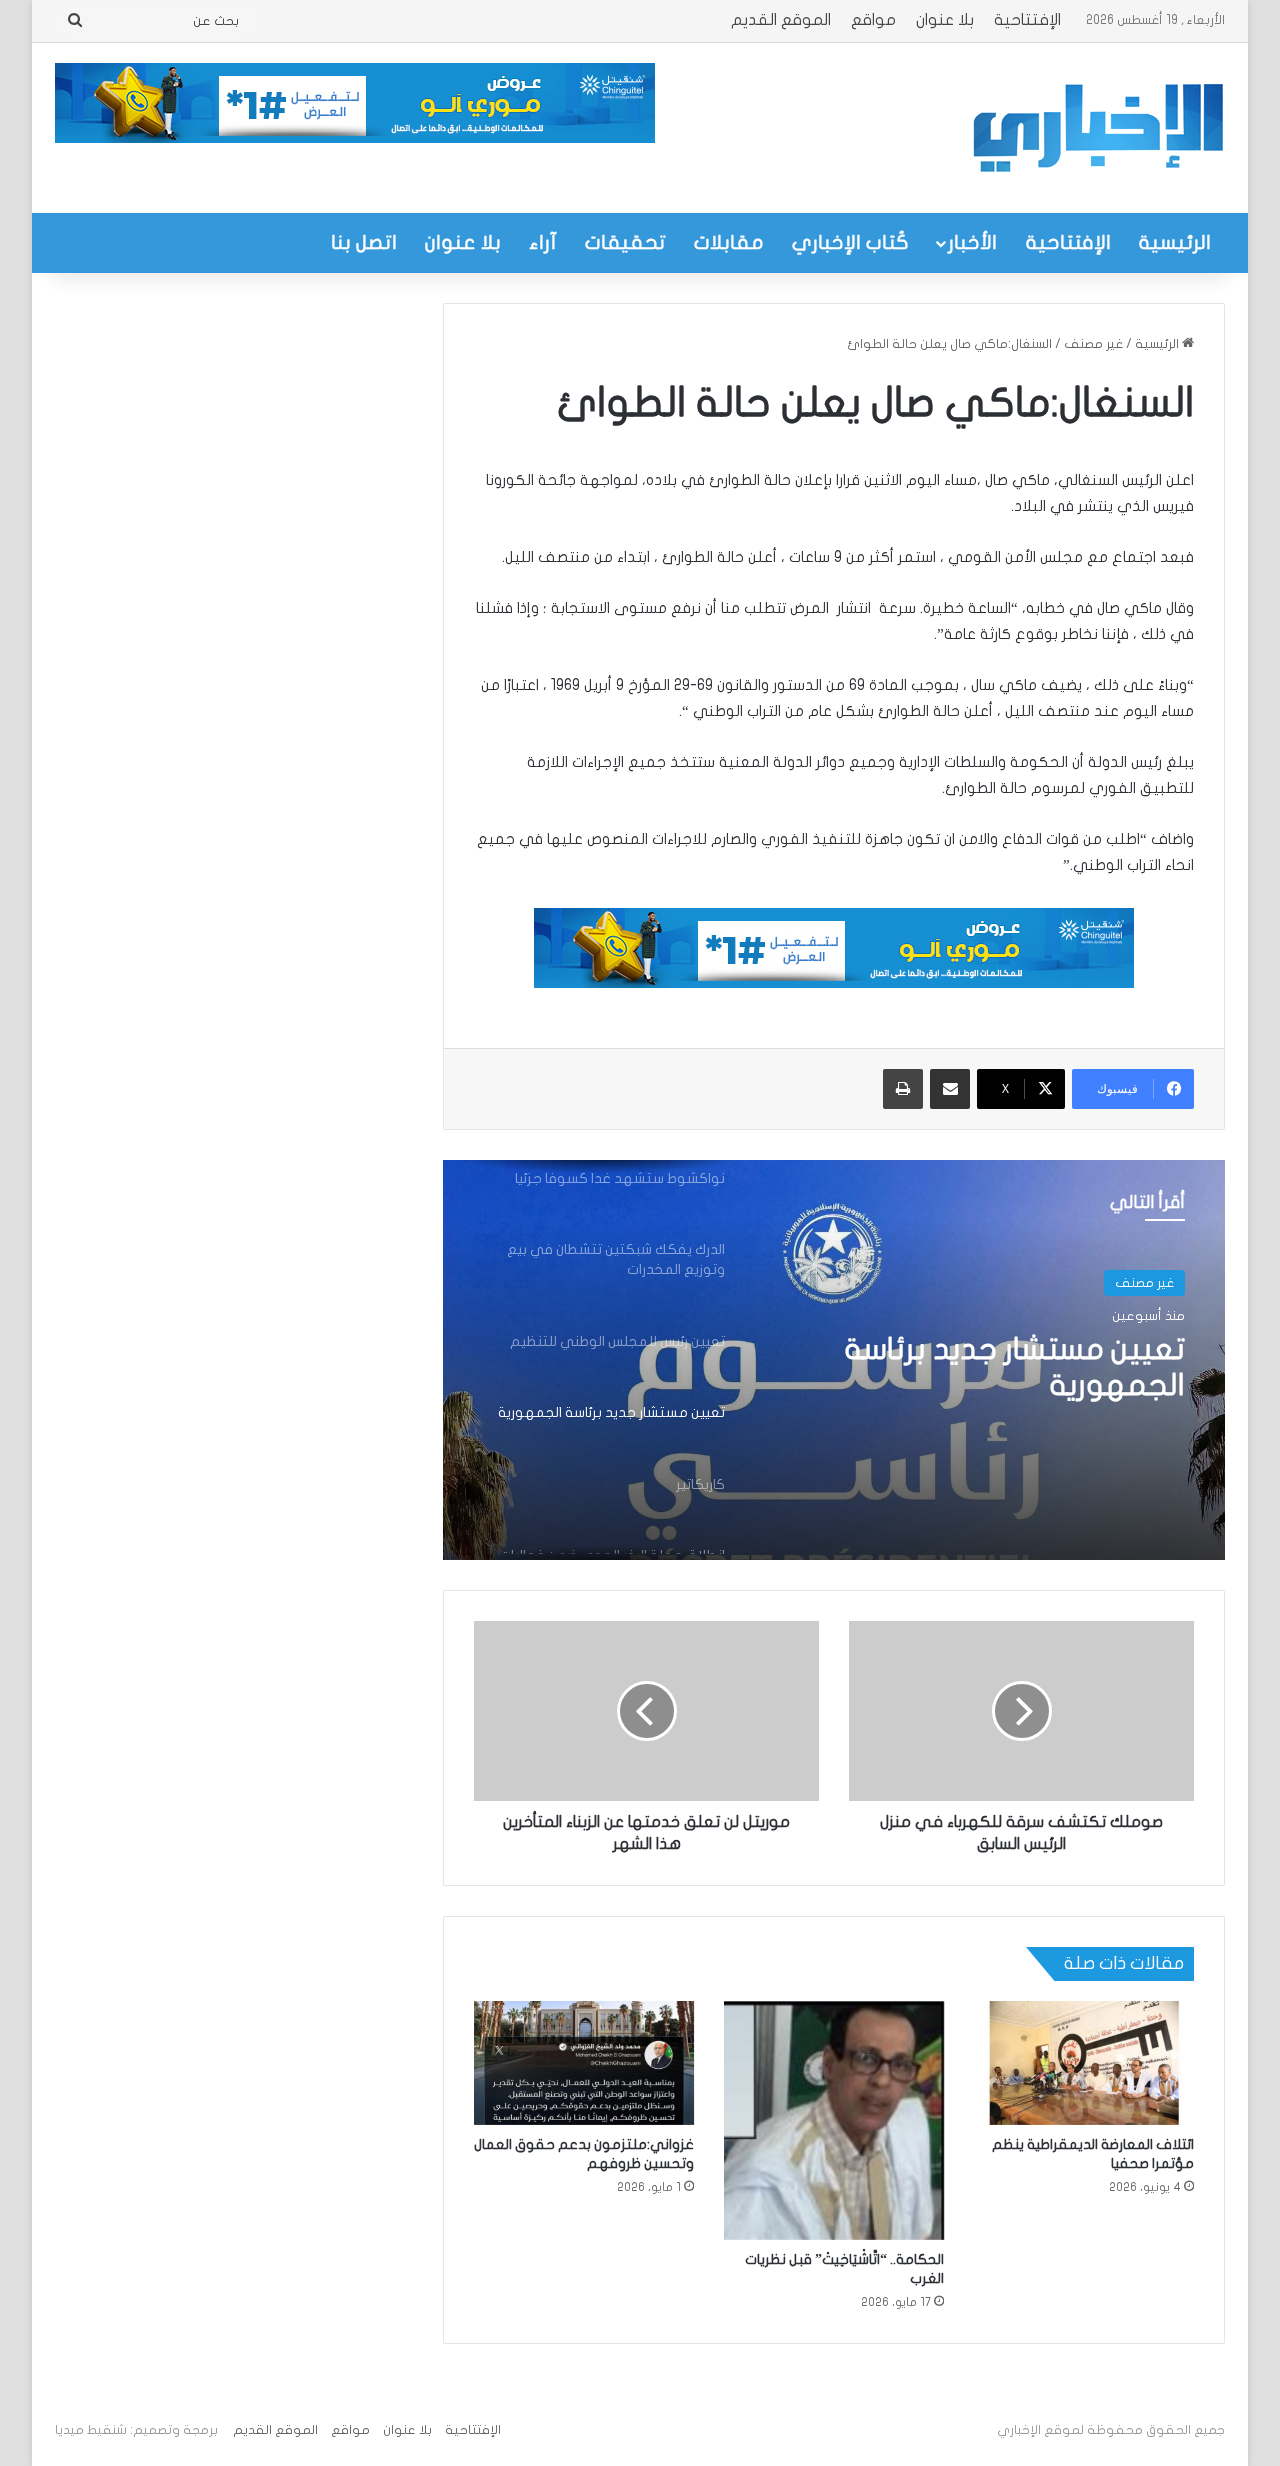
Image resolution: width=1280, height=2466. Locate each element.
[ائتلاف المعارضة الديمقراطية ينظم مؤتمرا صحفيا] (1084, 2063)
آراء (543, 242)
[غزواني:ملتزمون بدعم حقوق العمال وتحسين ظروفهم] (584, 2063)
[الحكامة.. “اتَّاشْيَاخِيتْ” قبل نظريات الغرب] (834, 2120)
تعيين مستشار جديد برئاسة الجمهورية (1015, 1367)
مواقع (873, 20)
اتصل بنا (364, 242)
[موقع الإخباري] (1097, 128)
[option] (834, 1360)
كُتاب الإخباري (850, 242)
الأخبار (972, 242)
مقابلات (729, 242)
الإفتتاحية (1027, 20)
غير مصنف (1093, 344)
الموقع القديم (781, 20)
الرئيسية (1175, 242)
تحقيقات (625, 242)
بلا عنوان (945, 20)
